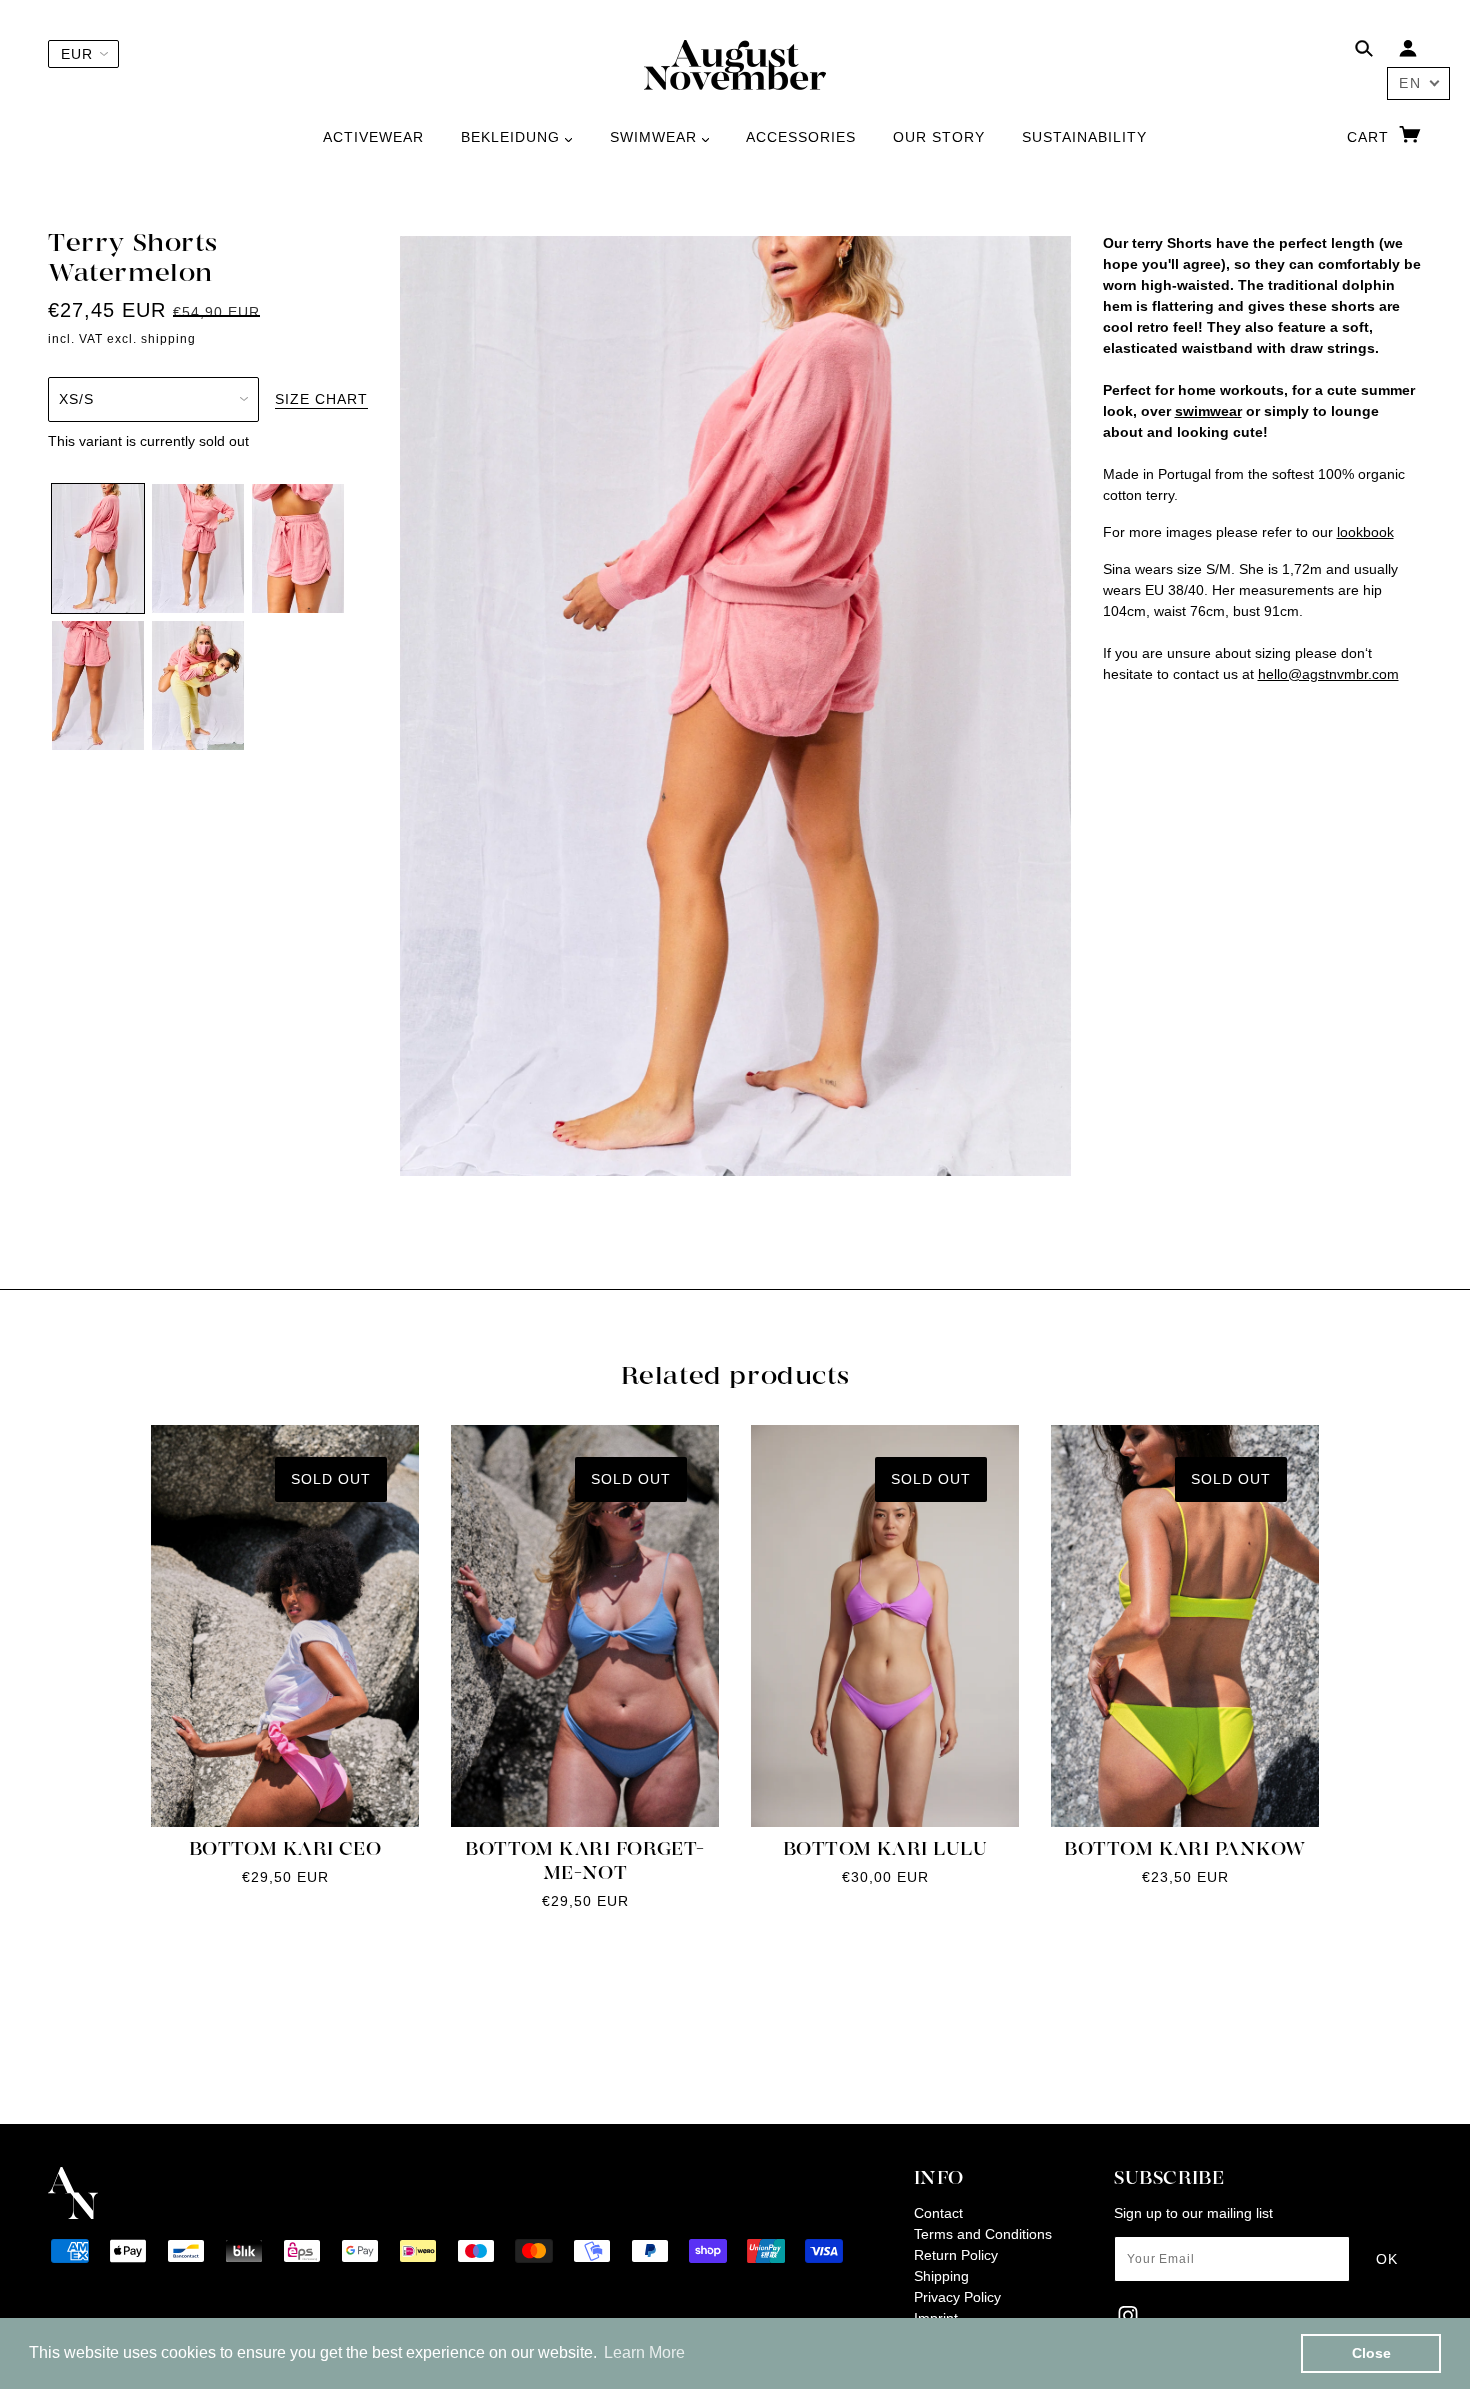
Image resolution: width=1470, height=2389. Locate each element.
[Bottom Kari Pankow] (1185, 1626)
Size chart (321, 399)
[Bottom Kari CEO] (285, 1626)
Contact (938, 2213)
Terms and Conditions (983, 2234)
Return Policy (956, 2255)
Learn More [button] (644, 2352)
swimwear (1208, 411)
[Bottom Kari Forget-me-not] (585, 1626)
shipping (168, 339)
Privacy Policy (957, 2297)
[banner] (735, 64)
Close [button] (1371, 2353)
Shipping (941, 2276)
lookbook (1365, 532)
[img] (1364, 51)
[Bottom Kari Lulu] (885, 1626)
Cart (1370, 137)
